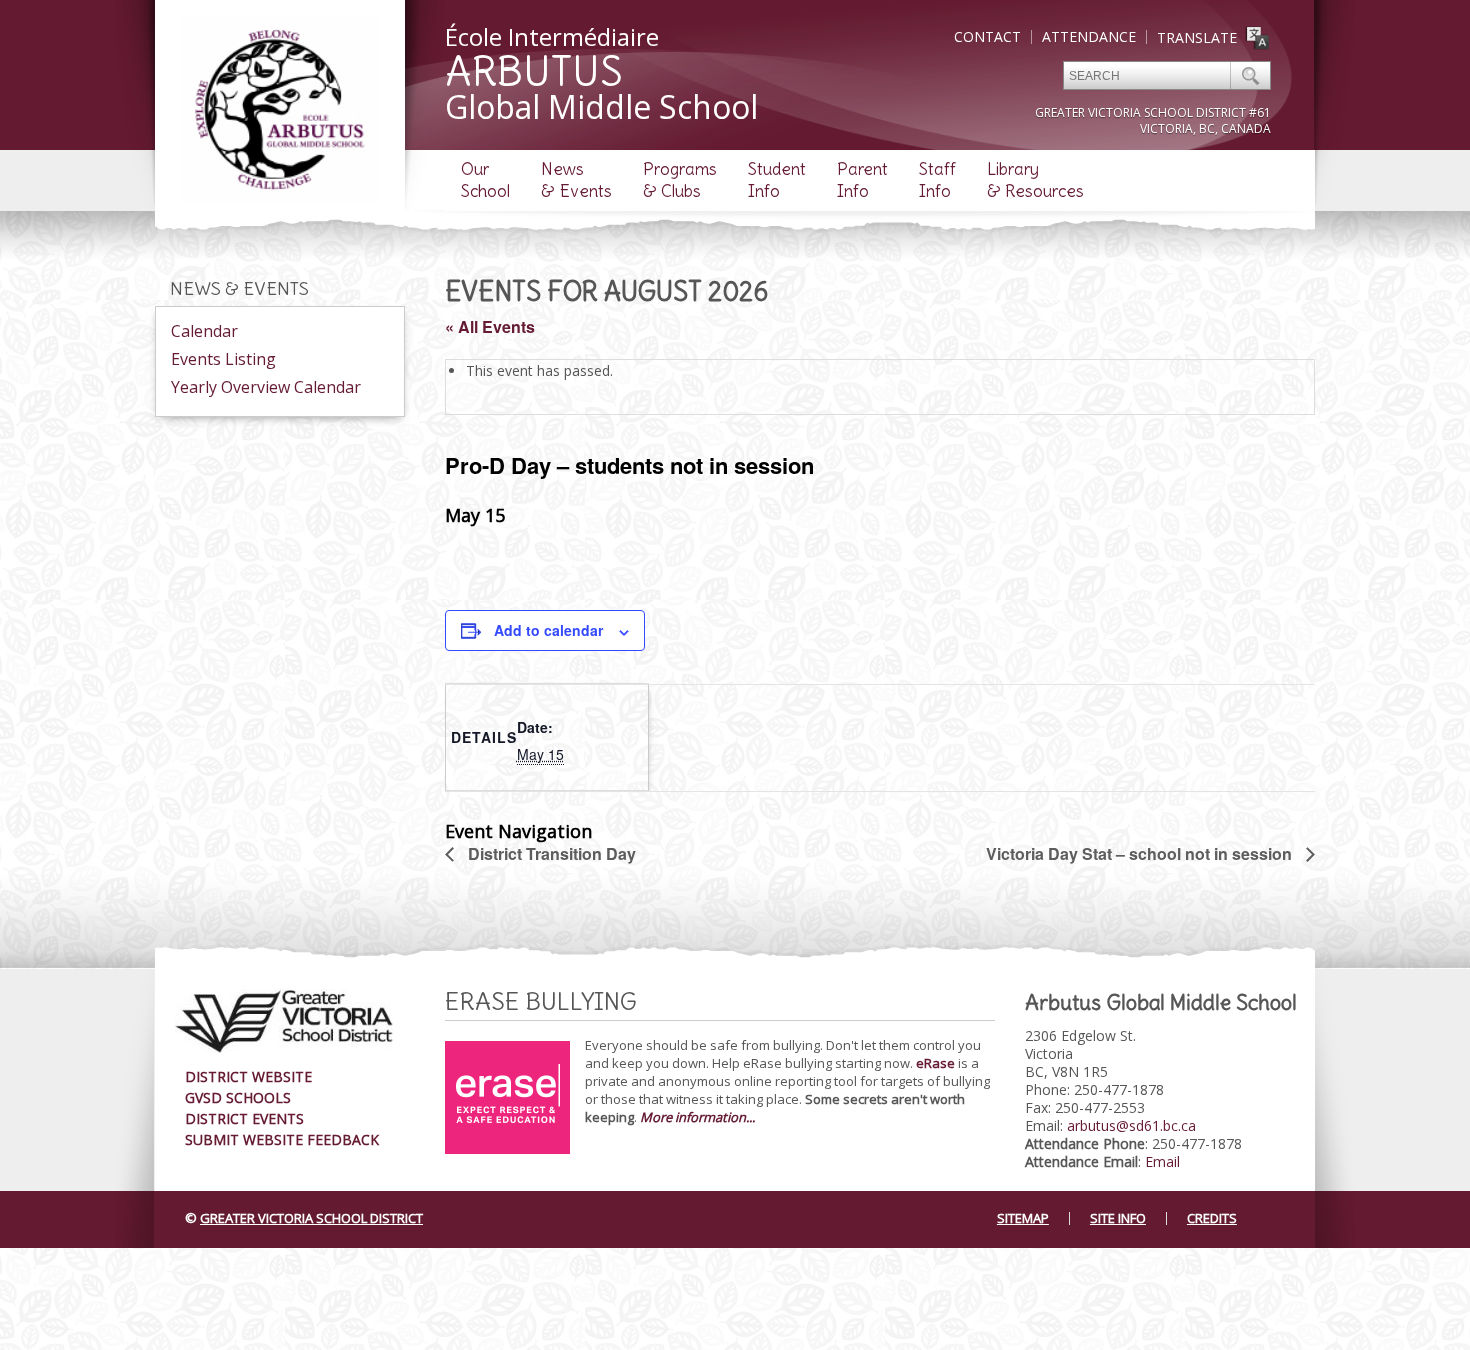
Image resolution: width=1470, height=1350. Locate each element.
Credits (1212, 1218)
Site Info (1118, 1218)
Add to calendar (548, 630)
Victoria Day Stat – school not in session (1141, 853)
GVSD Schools (238, 1097)
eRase (935, 1063)
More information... (697, 1117)
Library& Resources (1035, 180)
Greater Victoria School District (311, 1218)
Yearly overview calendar (266, 387)
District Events (244, 1118)
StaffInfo (937, 180)
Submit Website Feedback (282, 1139)
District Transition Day (550, 853)
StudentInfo (777, 180)
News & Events (239, 288)
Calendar (204, 331)
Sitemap (1023, 1218)
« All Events (490, 326)
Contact (987, 36)
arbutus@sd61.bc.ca (1131, 1125)
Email (1162, 1161)
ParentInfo (862, 180)
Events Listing (223, 359)
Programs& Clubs (680, 180)
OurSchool (485, 180)
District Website (248, 1076)
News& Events (576, 180)
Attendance (1089, 36)
